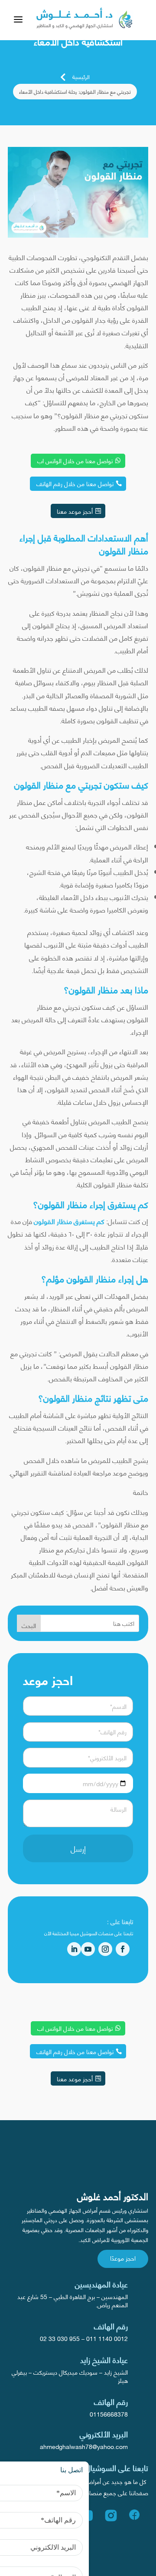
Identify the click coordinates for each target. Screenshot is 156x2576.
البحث (29, 1625)
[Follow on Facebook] (123, 1949)
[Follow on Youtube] (88, 1949)
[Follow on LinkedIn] (74, 1949)
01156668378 (109, 2414)
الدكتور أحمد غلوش (113, 2196)
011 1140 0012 (107, 2338)
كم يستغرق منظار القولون (69, 1221)
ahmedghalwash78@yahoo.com (84, 2446)
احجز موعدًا (123, 2258)
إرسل (78, 1848)
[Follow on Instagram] (105, 1949)
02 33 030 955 (60, 2338)
